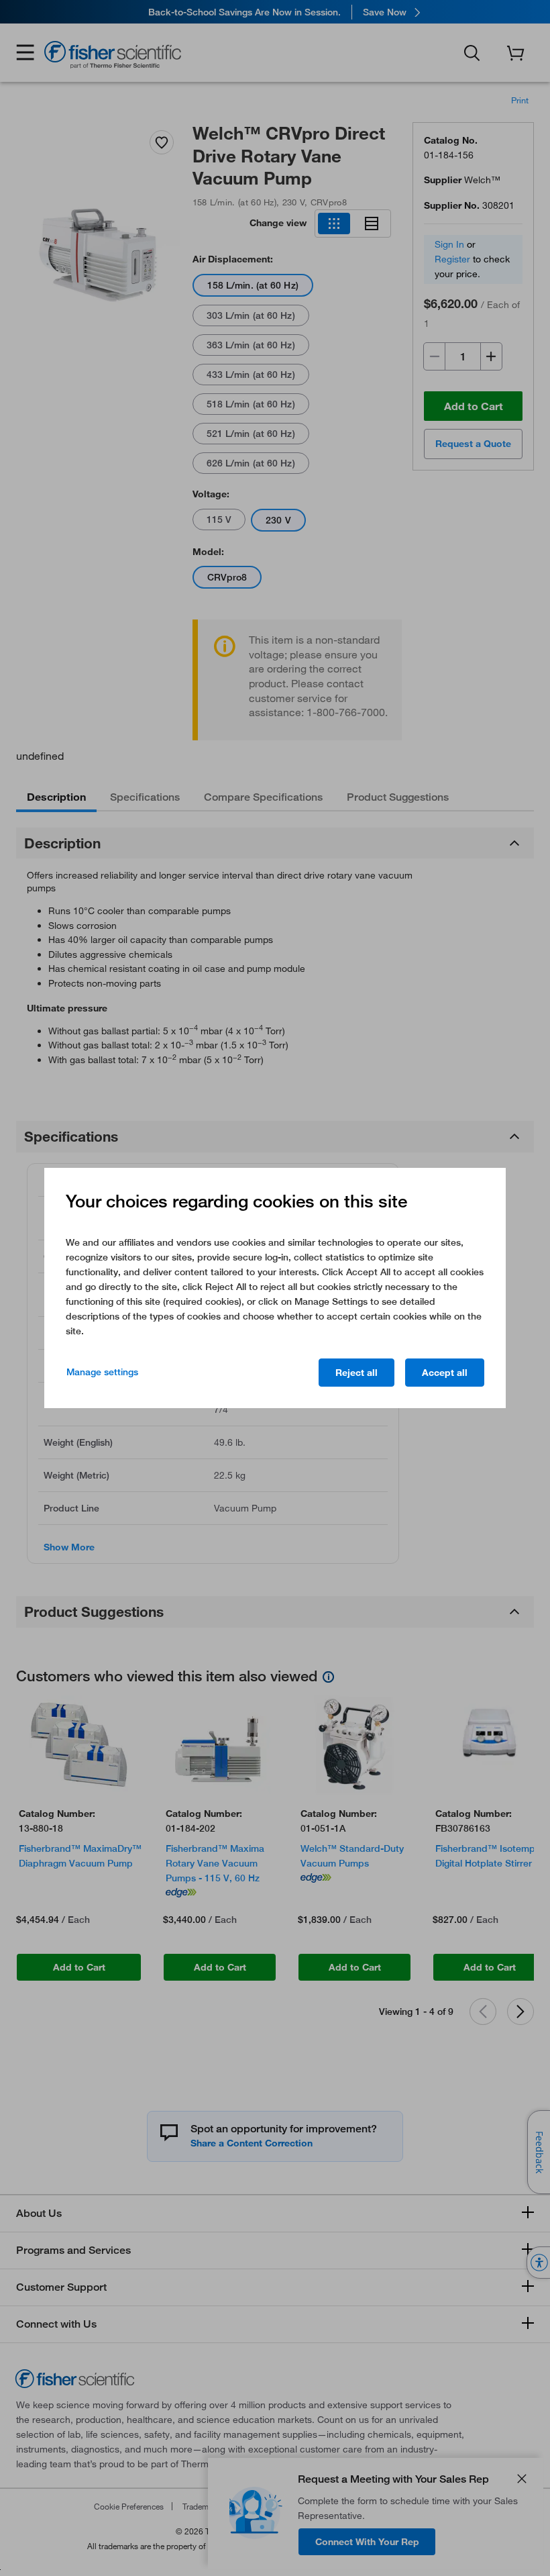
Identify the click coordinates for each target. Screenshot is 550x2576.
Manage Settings (102, 1372)
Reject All (356, 1373)
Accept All (445, 1373)
